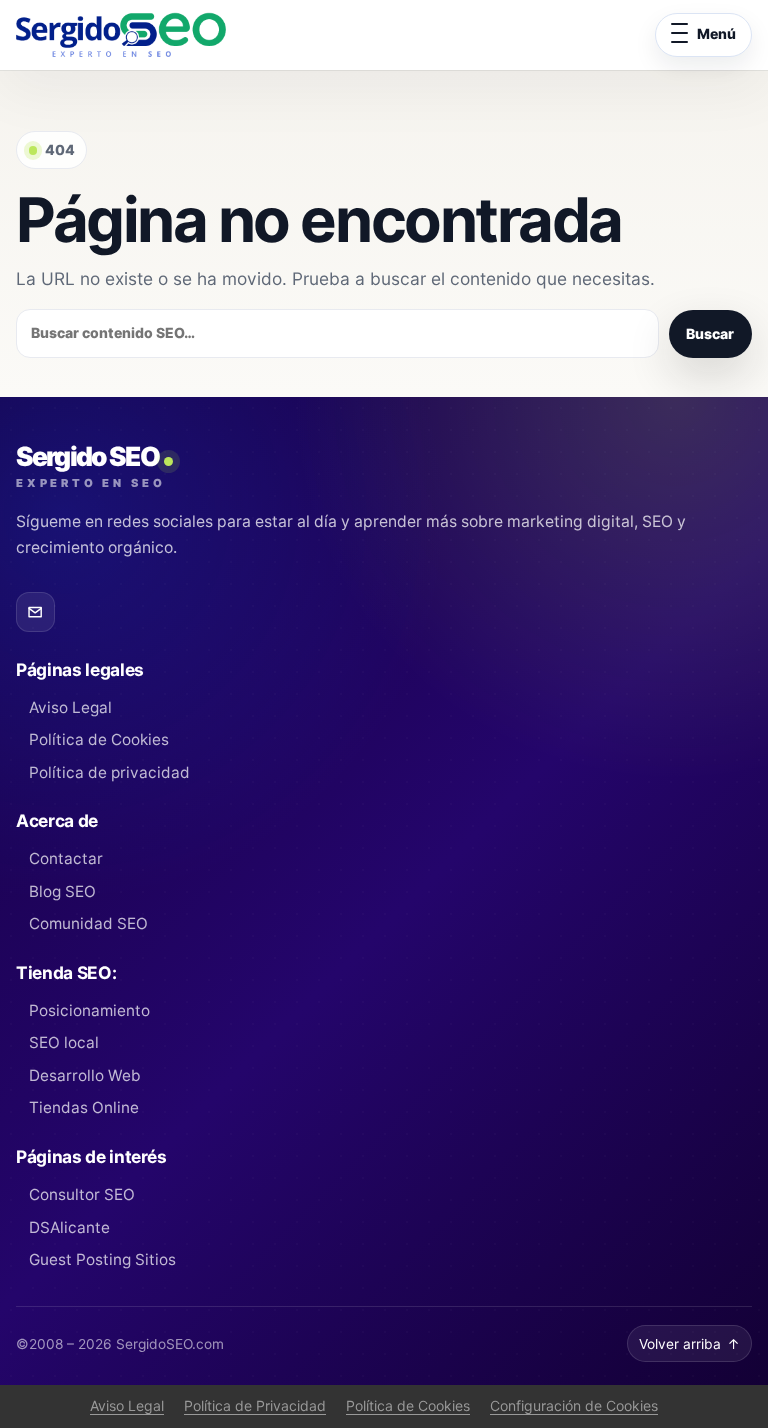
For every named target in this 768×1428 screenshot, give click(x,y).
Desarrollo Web (85, 1075)
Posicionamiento (89, 1010)
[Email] (35, 611)
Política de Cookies (99, 739)
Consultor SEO (82, 1194)
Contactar (66, 858)
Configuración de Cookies (574, 1405)
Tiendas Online (84, 1107)
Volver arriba (689, 1344)
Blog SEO (62, 891)
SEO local (64, 1042)
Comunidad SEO (88, 923)
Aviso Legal (70, 707)
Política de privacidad (109, 772)
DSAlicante (69, 1227)
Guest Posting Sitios (102, 1259)
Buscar (710, 333)
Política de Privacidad (255, 1405)
